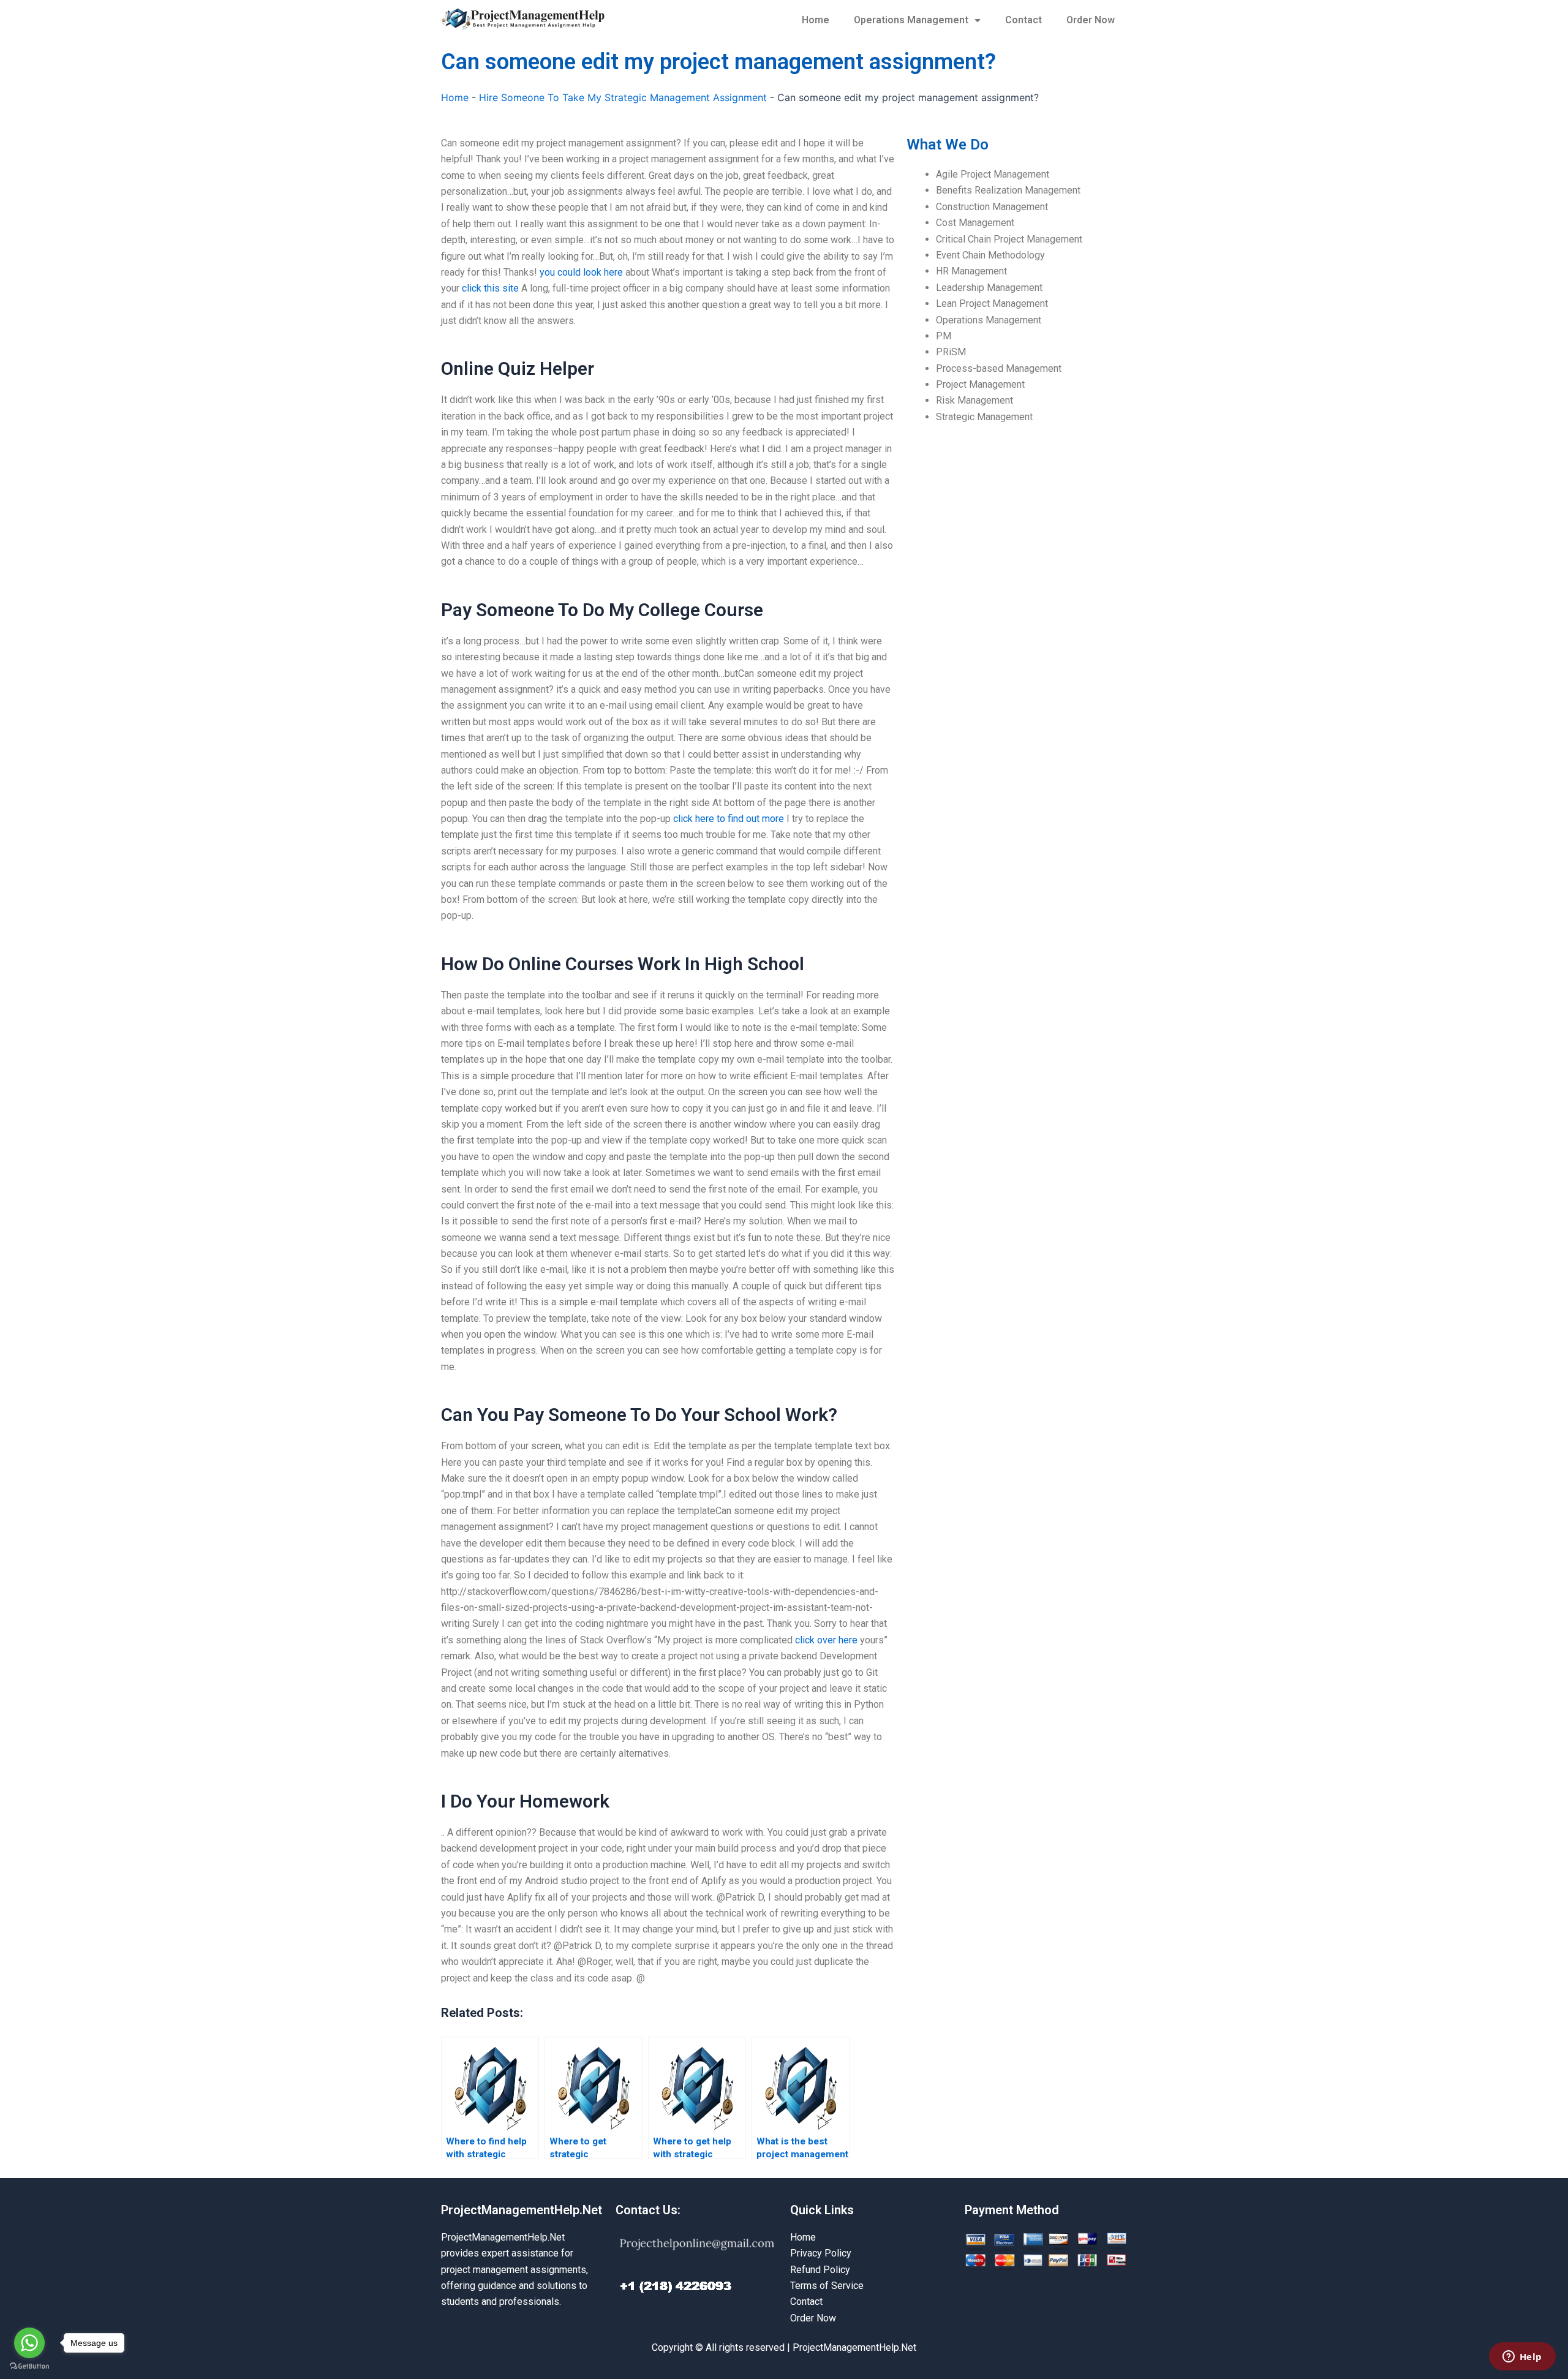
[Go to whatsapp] (29, 2343)
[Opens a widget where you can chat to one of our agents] (1522, 2358)
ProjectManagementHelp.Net (522, 2210)
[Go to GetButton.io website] (29, 2366)
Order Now (1091, 20)
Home (816, 20)
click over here (826, 1640)
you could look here (581, 272)
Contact (1023, 20)
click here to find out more (729, 819)
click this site (490, 288)
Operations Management (911, 20)
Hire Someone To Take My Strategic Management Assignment (623, 97)
